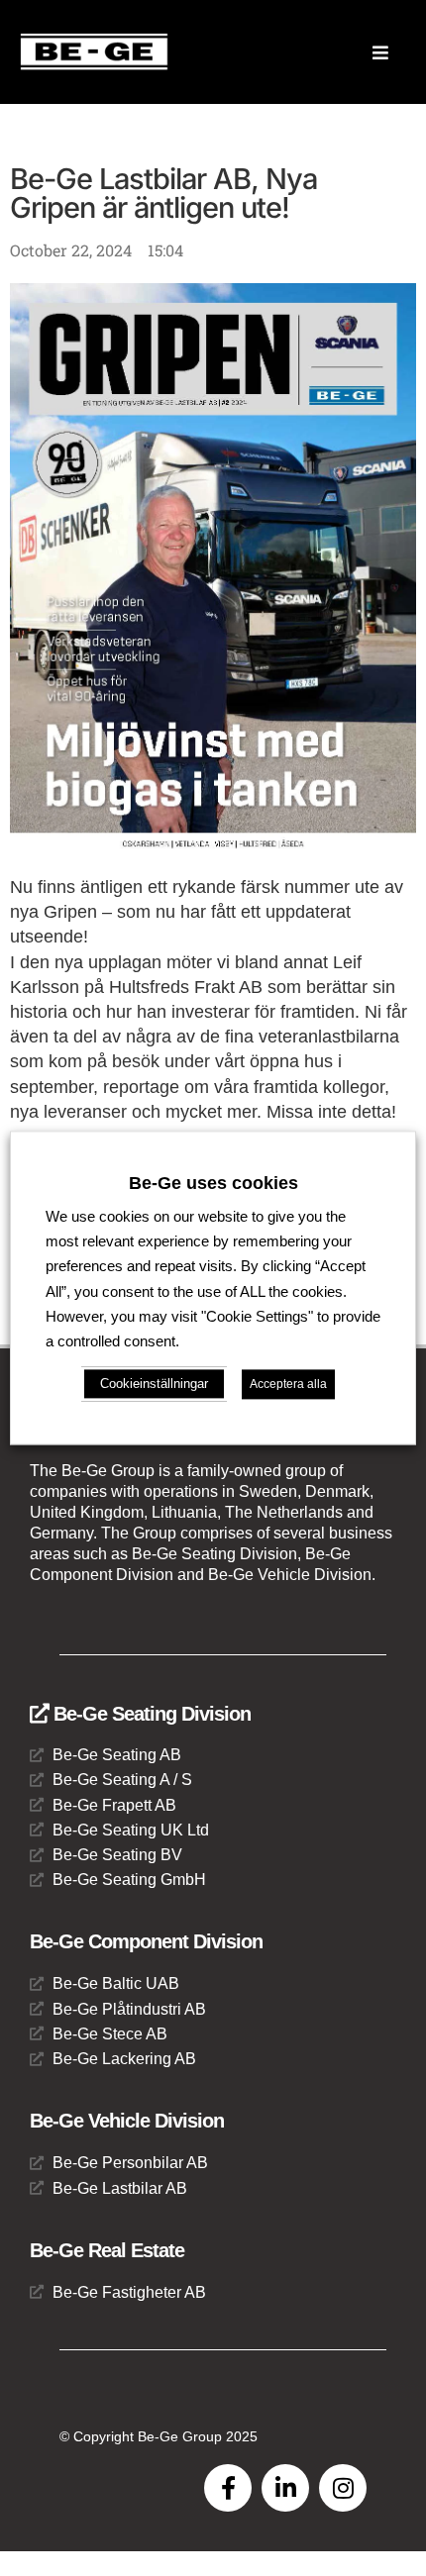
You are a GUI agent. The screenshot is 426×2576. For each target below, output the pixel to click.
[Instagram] (343, 2488)
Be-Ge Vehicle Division (127, 2121)
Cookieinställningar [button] (154, 1385)
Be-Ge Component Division (146, 1941)
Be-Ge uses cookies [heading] (213, 1183)
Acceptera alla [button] (288, 1385)
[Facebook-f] (228, 2488)
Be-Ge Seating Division (150, 1714)
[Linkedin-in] (285, 2488)
